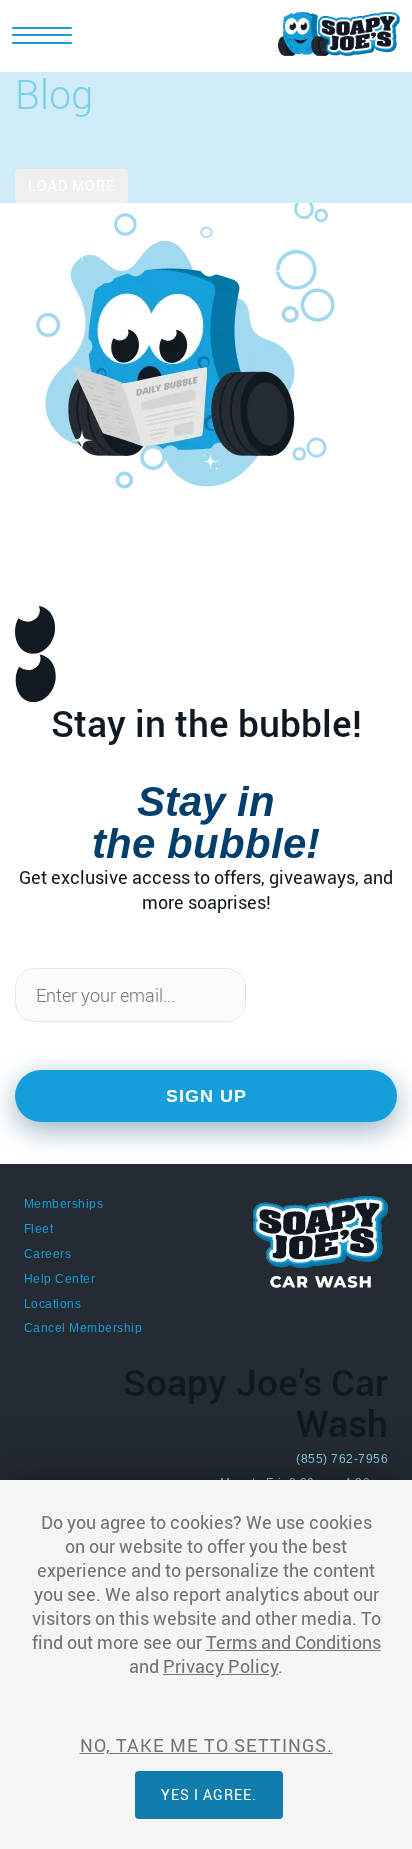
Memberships (63, 1204)
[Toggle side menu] (42, 40)
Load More (71, 185)
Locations (52, 1304)
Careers (47, 1254)
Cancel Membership (83, 1328)
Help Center (59, 1279)
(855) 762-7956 (342, 1459)
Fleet (38, 1229)
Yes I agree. (209, 1794)
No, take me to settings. (206, 1745)
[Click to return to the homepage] (339, 32)
